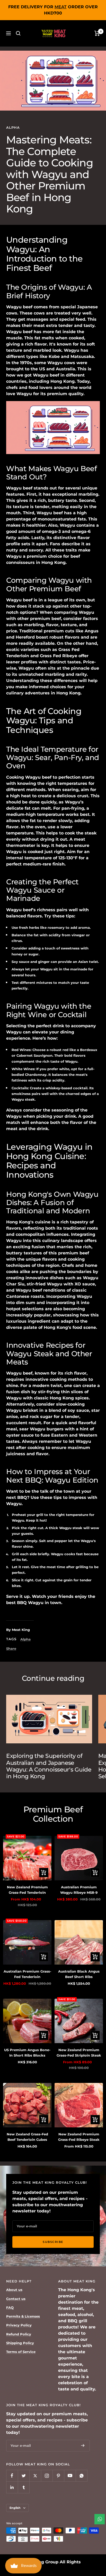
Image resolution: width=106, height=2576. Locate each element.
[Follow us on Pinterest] (58, 2476)
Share (11, 1649)
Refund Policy (19, 2334)
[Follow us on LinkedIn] (12, 2487)
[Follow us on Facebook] (12, 2476)
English (15, 2508)
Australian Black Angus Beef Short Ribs (79, 1974)
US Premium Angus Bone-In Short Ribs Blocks (27, 2053)
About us (14, 2290)
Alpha (13, 127)
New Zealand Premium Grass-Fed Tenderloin (27, 1890)
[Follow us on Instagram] (47, 2476)
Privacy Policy (19, 2325)
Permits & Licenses (23, 2316)
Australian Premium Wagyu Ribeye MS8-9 (79, 1890)
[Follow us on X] (35, 2476)
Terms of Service (21, 2352)
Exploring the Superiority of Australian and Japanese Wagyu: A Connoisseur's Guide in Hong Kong (49, 1766)
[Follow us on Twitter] (24, 2476)
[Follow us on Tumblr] (24, 2487)
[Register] (83, 2446)
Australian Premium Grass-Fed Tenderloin (27, 1974)
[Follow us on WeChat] (81, 2476)
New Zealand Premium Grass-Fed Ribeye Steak (79, 2137)
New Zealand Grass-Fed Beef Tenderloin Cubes (27, 2137)
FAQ (10, 2307)
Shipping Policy (20, 2343)
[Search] (18, 33)
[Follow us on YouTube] (70, 2476)
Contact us (16, 2299)
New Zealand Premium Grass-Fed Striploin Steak (79, 2053)
